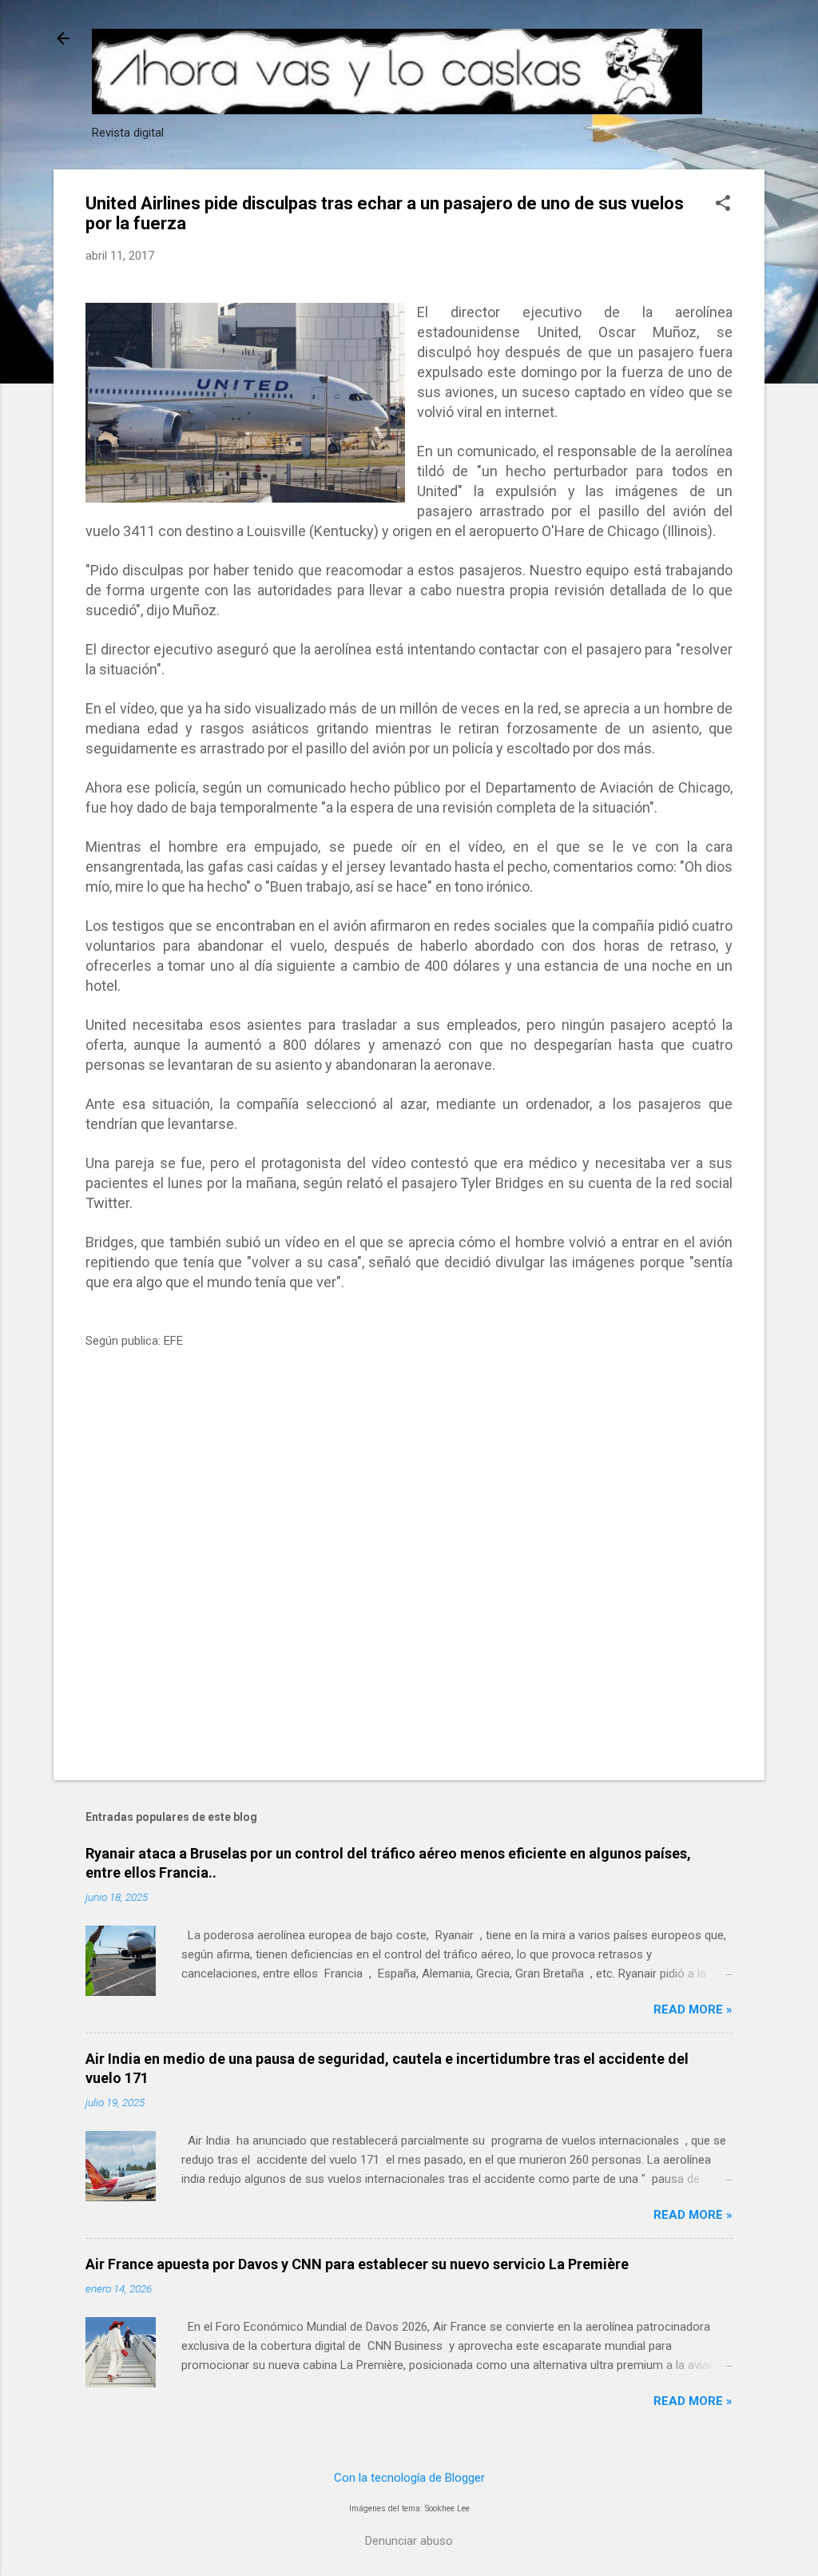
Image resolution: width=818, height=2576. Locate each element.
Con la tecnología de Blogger (409, 2478)
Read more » (693, 2010)
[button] (723, 205)
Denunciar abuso (409, 2541)
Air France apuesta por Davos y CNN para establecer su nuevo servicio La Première (357, 2264)
